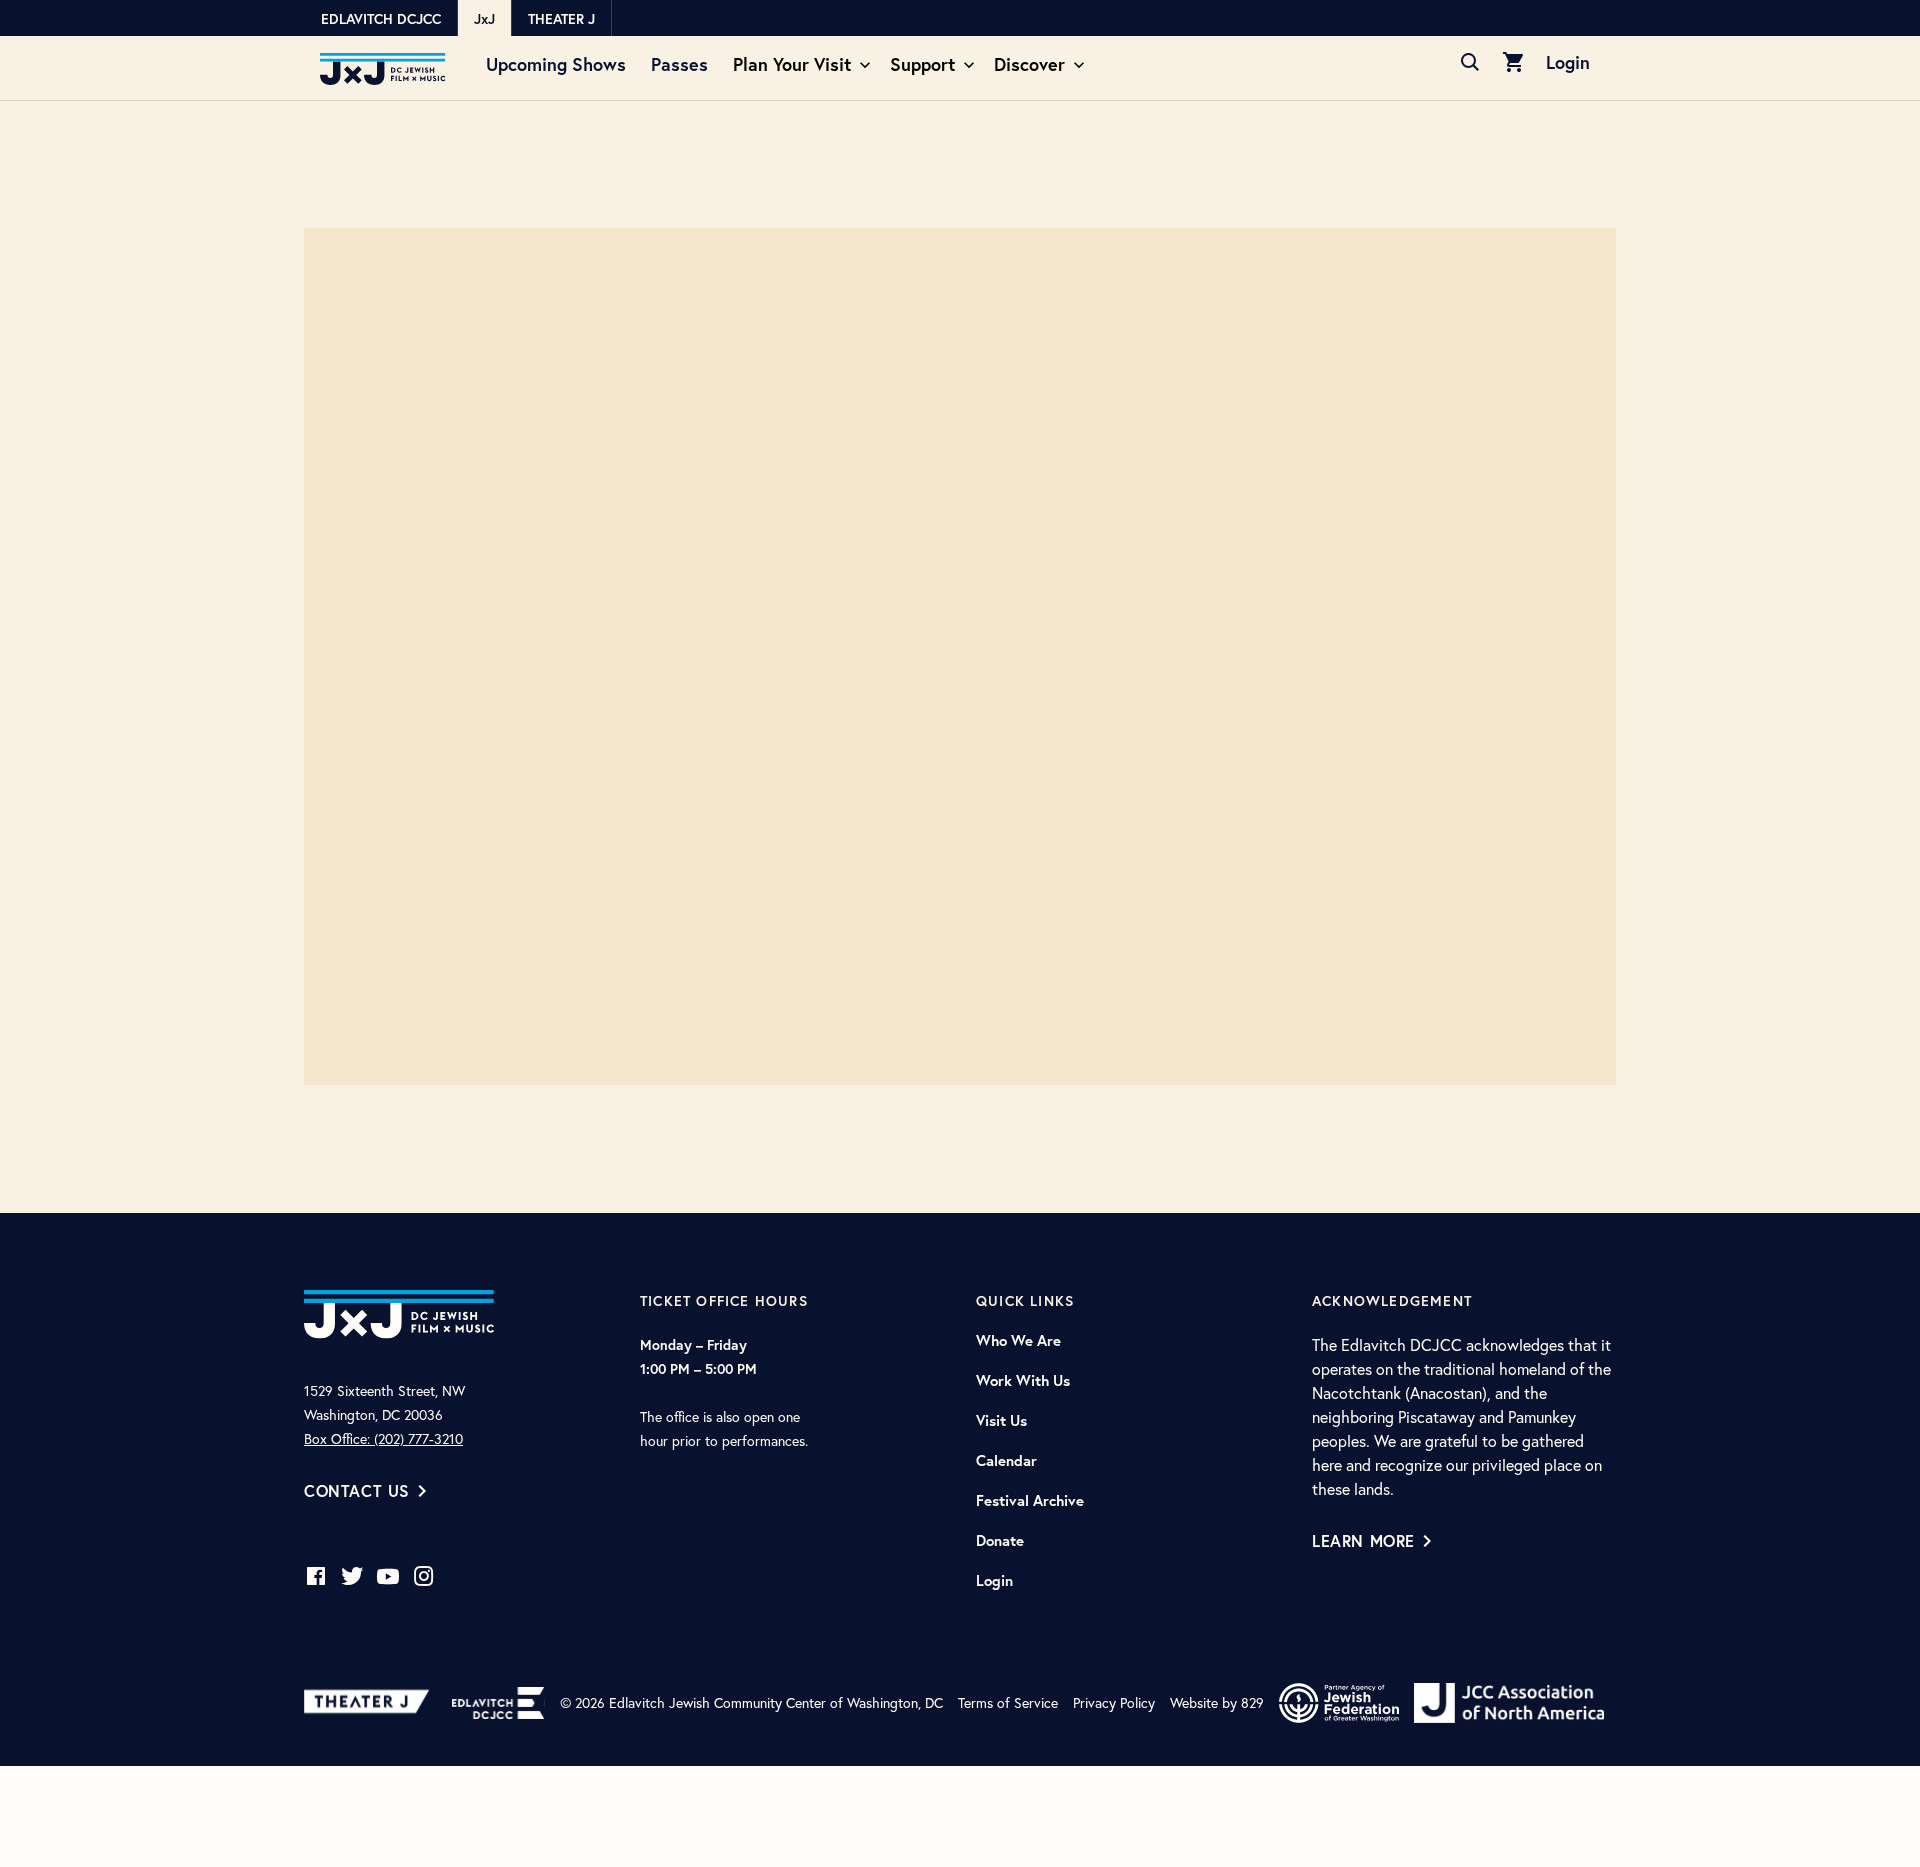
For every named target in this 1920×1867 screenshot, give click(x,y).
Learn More (1363, 1540)
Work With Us (1023, 1381)
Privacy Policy (1114, 1702)
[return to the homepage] (399, 1312)
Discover (1029, 64)
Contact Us (357, 1490)
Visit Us (1001, 1421)
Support (922, 64)
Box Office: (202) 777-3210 (383, 1438)
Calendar (1006, 1461)
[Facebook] (316, 1576)
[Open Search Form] (1470, 62)
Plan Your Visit (792, 64)
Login (1568, 62)
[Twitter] (352, 1576)
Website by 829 (1217, 1702)
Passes (679, 64)
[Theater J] (370, 1703)
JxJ (484, 19)
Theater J (561, 19)
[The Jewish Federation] (1339, 1703)
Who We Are (1018, 1341)
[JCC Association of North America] (1509, 1703)
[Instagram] (424, 1576)
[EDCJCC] (498, 1703)
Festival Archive (1030, 1501)
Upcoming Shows (556, 64)
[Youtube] (388, 1576)
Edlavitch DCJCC (381, 19)
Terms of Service (1008, 1702)
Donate (1000, 1541)
